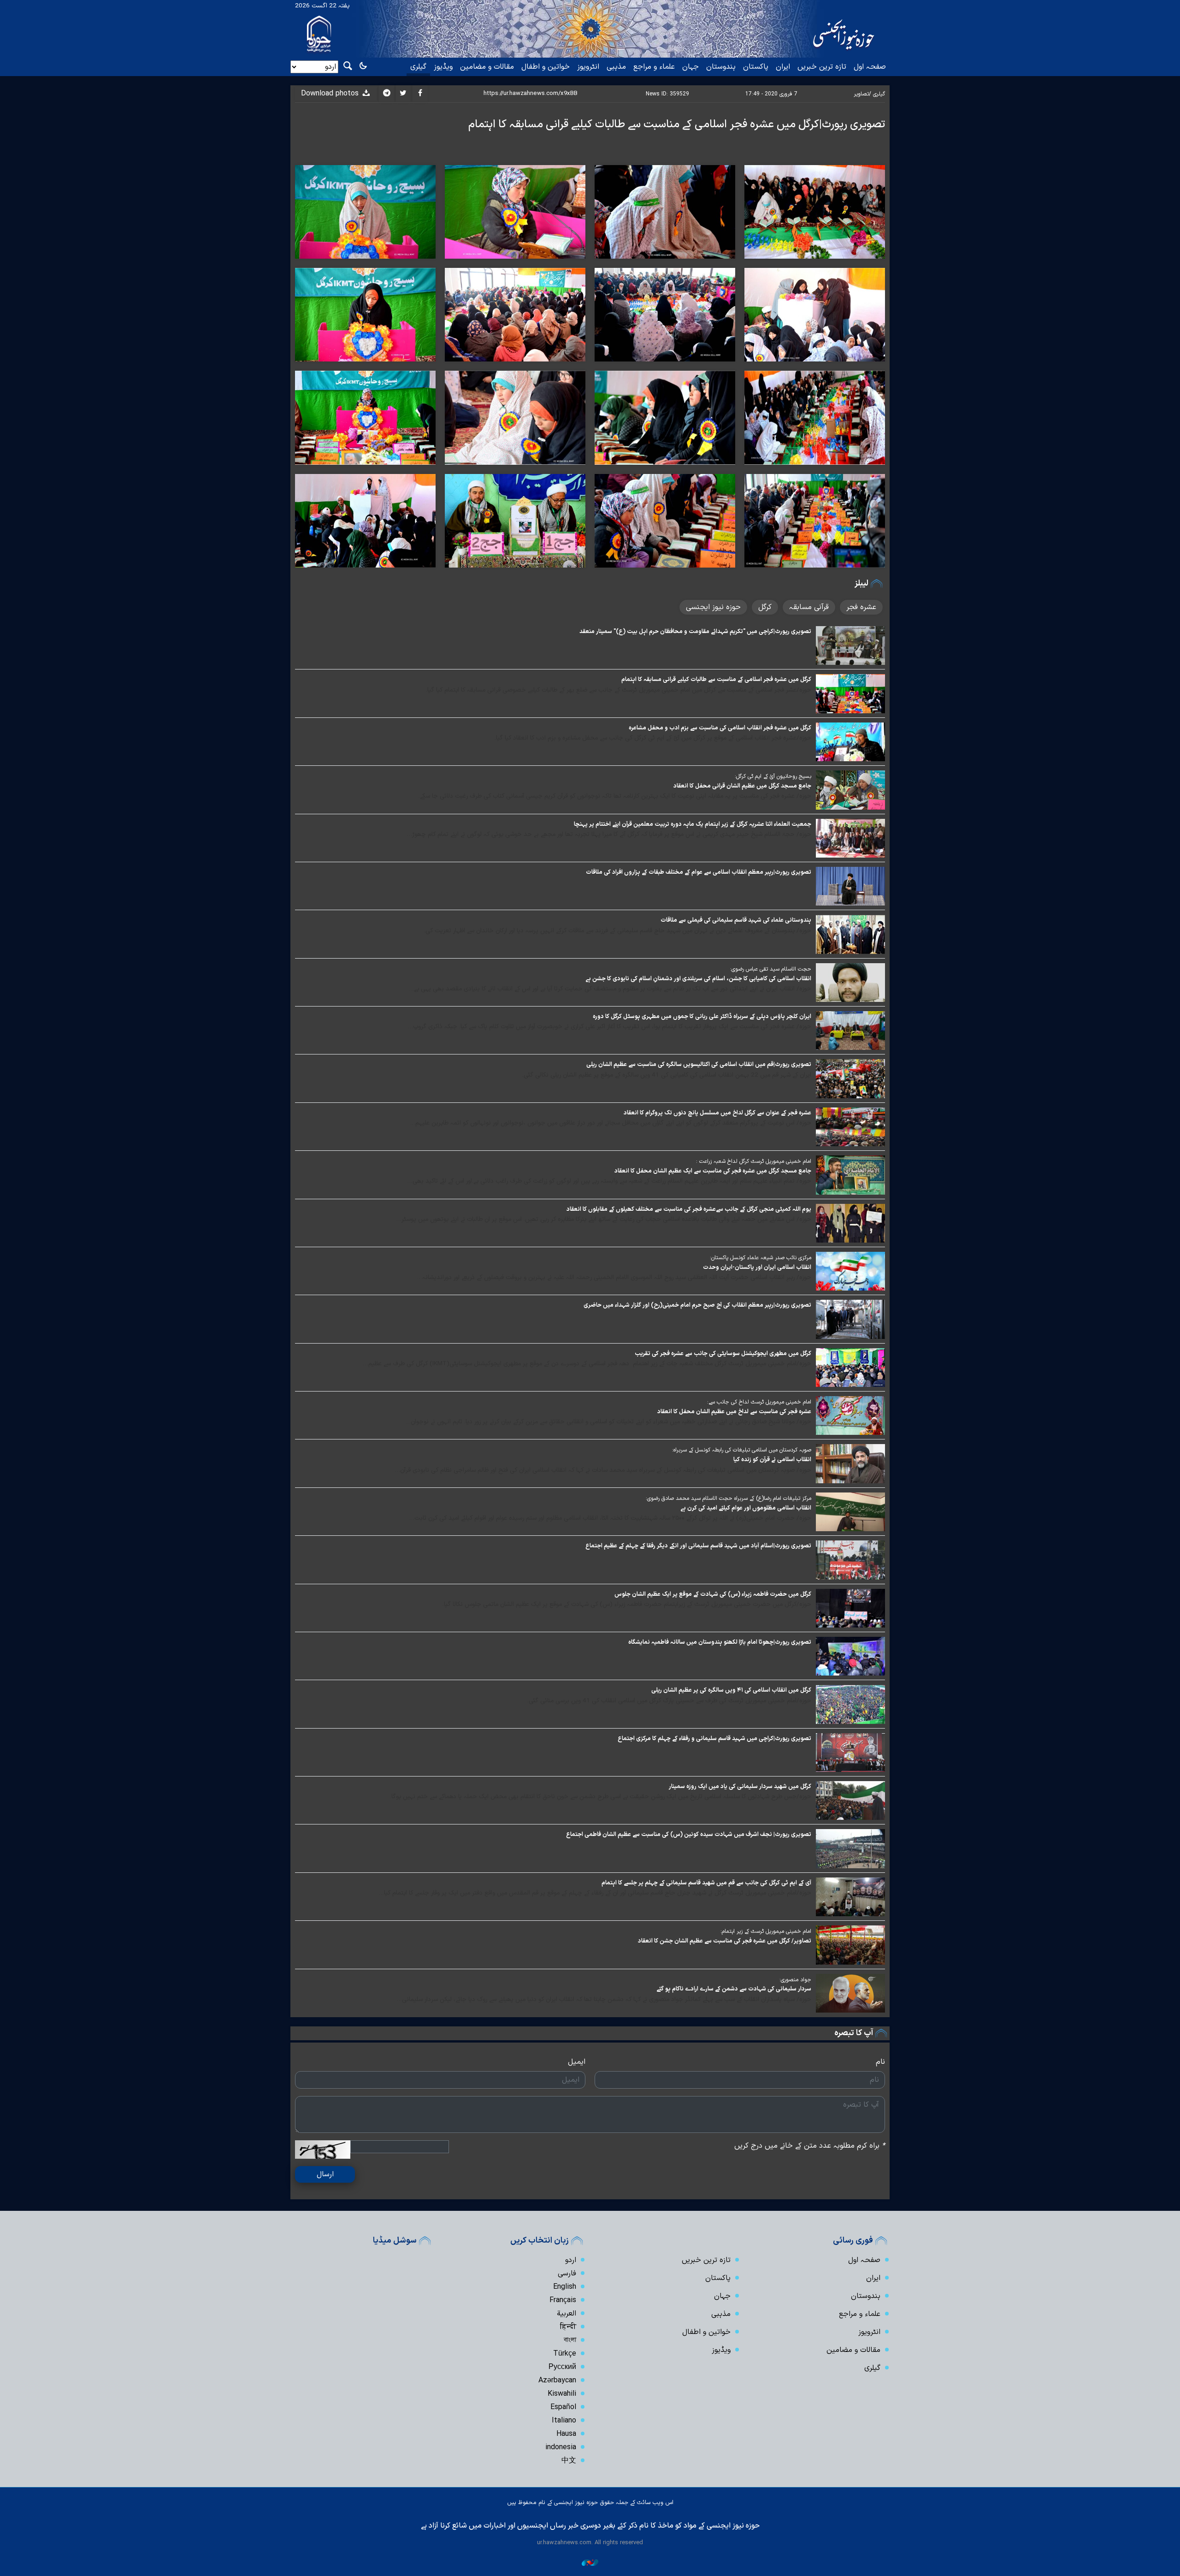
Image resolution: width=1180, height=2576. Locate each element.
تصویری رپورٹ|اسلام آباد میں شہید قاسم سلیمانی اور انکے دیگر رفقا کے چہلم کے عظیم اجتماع (698, 1546)
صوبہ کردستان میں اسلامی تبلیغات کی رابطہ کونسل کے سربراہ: (742, 1450)
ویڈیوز (443, 67)
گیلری (418, 67)
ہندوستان (721, 67)
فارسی (567, 2274)
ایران (783, 67)
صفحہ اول (870, 67)
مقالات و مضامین (487, 67)
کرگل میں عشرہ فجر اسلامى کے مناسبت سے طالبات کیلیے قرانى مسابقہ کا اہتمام (716, 679)
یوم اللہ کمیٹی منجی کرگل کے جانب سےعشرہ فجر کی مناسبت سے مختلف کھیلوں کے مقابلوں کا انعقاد (689, 1209)
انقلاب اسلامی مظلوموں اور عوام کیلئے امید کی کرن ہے (746, 1508)
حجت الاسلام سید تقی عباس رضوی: (771, 969)
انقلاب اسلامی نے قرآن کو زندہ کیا (772, 1460)
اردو (571, 2260)
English (565, 2287)
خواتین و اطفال (546, 67)
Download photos (331, 94)
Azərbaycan (557, 2381)
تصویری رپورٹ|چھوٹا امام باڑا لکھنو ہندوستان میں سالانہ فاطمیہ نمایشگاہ (720, 1642)
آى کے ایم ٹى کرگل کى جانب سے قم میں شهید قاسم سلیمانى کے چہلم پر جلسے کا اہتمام (706, 1883)
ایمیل (577, 2062)
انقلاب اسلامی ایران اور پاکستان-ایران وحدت (757, 1267)
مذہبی (616, 67)
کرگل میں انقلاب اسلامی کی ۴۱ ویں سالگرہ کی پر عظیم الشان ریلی (731, 1690)
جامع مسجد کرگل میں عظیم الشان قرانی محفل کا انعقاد (742, 786)
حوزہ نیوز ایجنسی (713, 607)
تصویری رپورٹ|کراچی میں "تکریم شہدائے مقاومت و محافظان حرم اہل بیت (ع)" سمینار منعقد (695, 631)
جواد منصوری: (795, 1980)
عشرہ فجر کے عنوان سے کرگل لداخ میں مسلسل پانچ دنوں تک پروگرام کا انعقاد (717, 1113)
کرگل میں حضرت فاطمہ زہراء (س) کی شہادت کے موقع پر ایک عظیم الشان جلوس (713, 1594)
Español (563, 2407)
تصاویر (861, 94)
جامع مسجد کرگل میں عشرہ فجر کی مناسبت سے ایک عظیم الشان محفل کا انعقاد (713, 1171)
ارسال (325, 2174)
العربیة (566, 2314)
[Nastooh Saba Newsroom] (590, 2562)
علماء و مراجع (654, 67)
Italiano (564, 2421)
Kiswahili (562, 2394)
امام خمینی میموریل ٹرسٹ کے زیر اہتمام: (766, 1931)
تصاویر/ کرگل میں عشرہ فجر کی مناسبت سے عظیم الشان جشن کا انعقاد (725, 1941)
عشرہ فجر (861, 607)
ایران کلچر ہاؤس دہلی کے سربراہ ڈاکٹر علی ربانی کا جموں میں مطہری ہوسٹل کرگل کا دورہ (702, 1016)
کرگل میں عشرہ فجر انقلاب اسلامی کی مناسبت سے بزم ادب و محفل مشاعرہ (720, 728)
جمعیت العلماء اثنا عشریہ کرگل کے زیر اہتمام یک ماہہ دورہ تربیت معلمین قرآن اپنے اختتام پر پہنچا (693, 824)
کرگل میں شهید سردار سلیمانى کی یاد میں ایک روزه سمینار (740, 1786)
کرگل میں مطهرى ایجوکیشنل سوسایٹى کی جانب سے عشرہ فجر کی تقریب (723, 1353)
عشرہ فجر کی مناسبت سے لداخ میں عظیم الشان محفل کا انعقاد (734, 1412)
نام (880, 2062)
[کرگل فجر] (815, 212)
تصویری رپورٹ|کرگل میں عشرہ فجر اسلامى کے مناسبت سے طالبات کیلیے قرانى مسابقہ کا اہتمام (677, 124)
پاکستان (756, 67)
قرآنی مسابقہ (809, 607)
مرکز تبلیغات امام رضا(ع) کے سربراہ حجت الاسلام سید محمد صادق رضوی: (729, 1498)
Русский (562, 2367)
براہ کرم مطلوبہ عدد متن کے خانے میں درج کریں (810, 2146)
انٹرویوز (588, 67)
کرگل (765, 607)
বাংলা (570, 2340)
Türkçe (565, 2354)
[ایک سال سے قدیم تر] (850, 645)
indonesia (561, 2447)
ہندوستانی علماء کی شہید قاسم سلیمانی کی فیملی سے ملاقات (736, 920)
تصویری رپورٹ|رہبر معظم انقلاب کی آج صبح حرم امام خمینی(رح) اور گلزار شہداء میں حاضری (697, 1305)
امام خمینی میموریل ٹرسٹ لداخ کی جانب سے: (759, 1402)
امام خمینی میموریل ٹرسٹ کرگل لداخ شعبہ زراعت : (754, 1161)
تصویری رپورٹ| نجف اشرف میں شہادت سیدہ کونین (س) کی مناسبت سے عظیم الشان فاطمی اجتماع (689, 1834)
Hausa (566, 2434)
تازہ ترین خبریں (822, 67)
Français (563, 2300)
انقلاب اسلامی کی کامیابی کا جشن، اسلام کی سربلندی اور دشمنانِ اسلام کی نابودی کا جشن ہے (698, 979)
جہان (690, 67)
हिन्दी (568, 2327)
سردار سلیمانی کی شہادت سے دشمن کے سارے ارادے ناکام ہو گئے (734, 1989)
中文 (569, 2461)
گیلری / (877, 94)
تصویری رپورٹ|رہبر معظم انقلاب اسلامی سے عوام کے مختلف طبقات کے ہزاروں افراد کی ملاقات (699, 872)
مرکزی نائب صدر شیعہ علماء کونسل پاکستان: (761, 1258)
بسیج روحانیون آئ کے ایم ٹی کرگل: (773, 776)
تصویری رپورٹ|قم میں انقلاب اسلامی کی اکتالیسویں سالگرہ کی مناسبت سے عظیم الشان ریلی (699, 1064)
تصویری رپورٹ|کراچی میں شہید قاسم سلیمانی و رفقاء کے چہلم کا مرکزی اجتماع (714, 1738)
